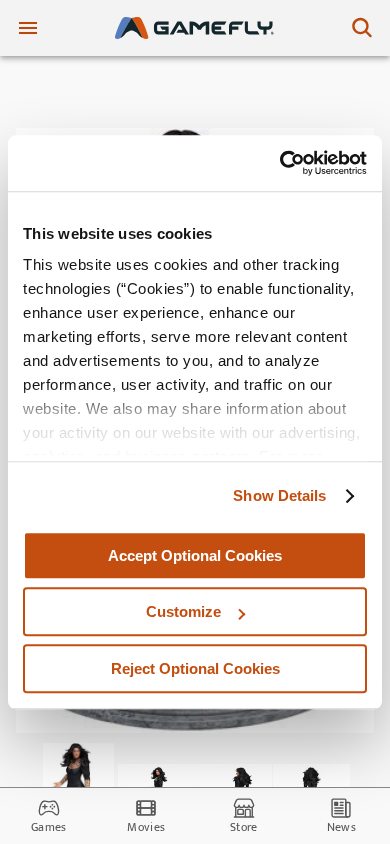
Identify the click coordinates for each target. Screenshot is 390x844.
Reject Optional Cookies (195, 668)
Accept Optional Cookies (195, 555)
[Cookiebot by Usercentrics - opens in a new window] (280, 163)
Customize (183, 611)
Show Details (279, 495)
